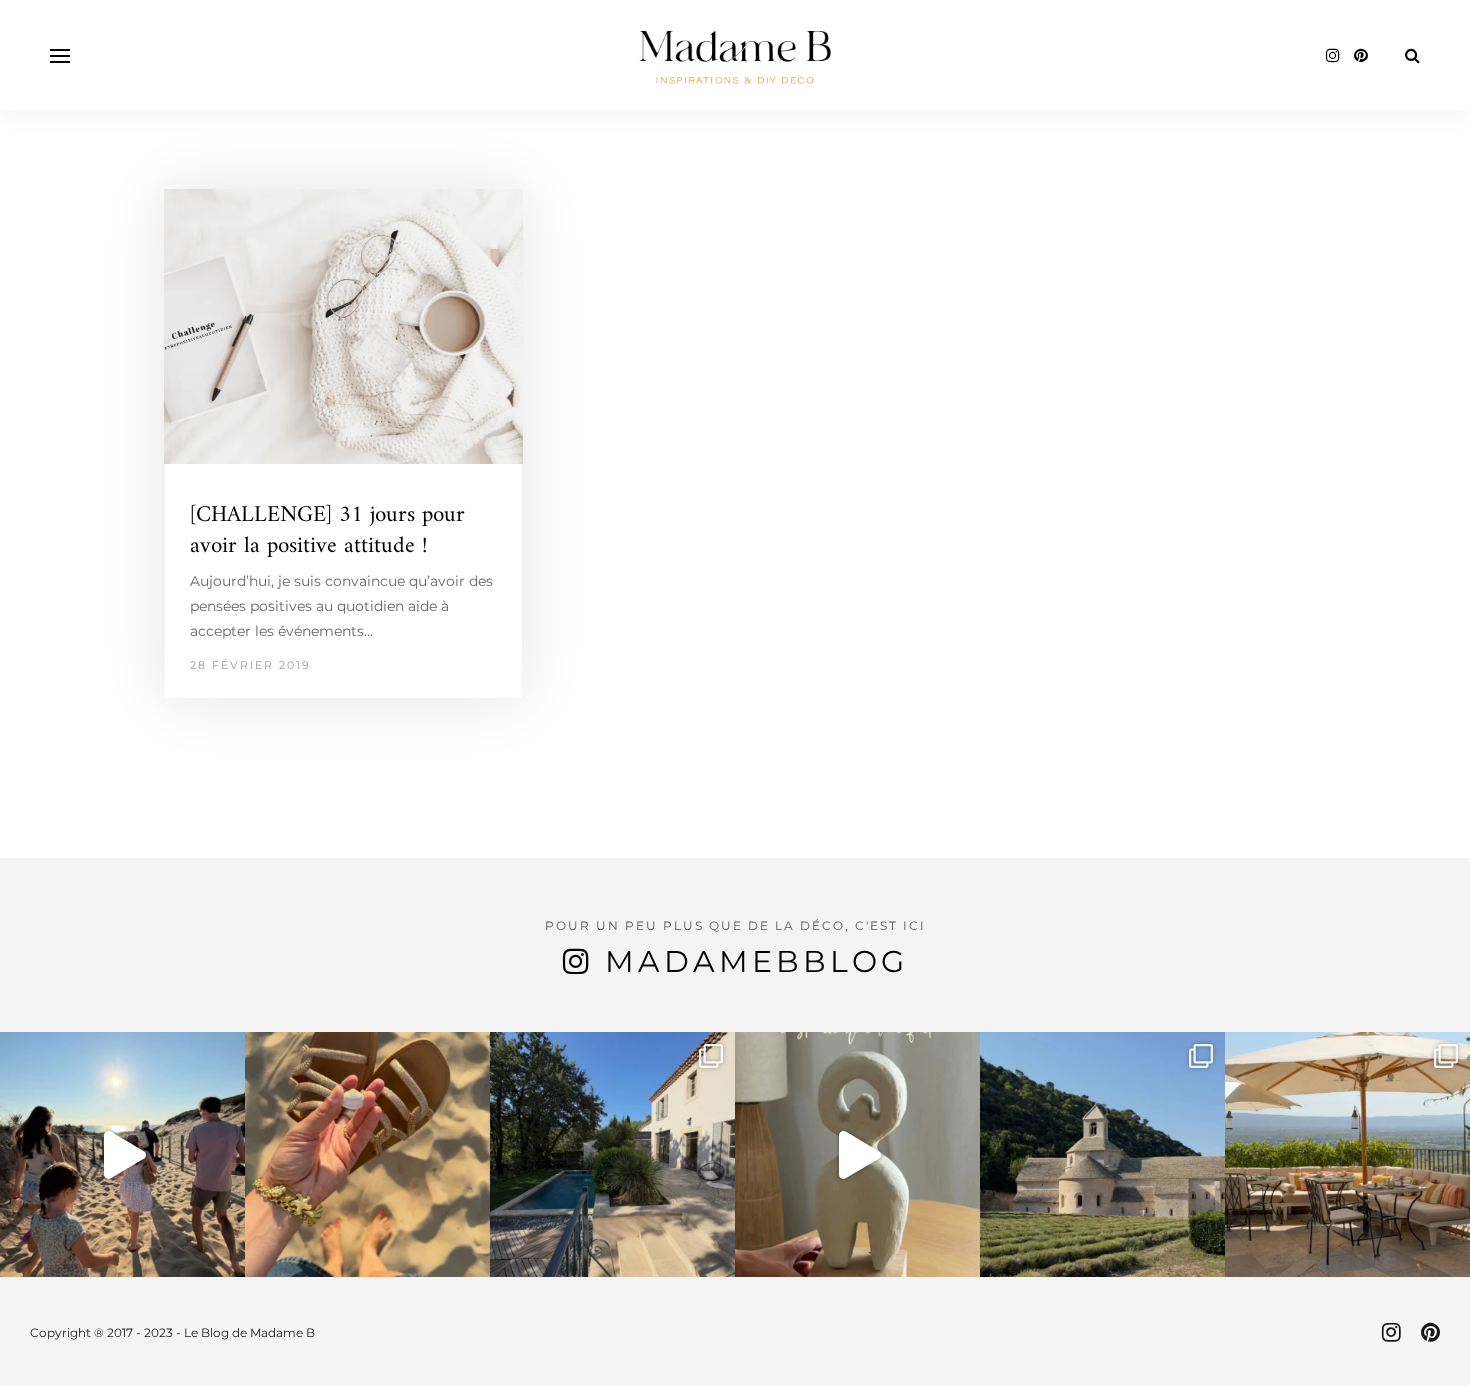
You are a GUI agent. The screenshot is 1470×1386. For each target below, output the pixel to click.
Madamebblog (756, 961)
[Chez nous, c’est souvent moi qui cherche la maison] (612, 1154)
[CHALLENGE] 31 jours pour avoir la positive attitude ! (327, 531)
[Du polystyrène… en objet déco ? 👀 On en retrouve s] (857, 1154)
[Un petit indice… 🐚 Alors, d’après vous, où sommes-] (367, 1154)
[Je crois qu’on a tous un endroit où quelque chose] (122, 1154)
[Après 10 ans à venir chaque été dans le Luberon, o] (1347, 1154)
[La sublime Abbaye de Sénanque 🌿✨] (1102, 1154)
